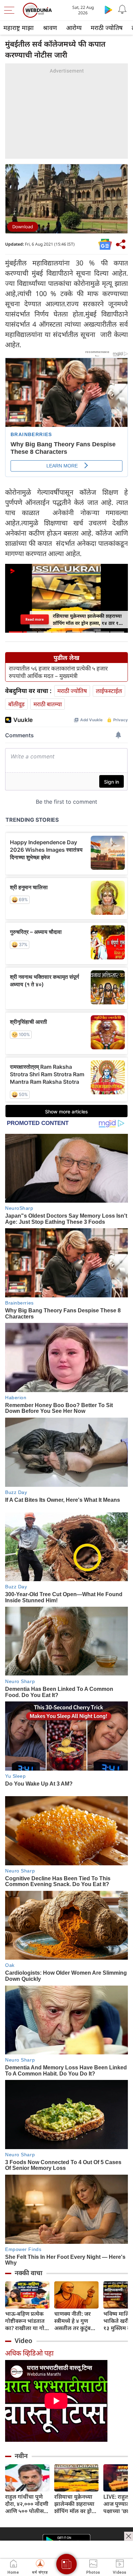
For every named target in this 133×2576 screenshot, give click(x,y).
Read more (35, 619)
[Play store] (108, 10)
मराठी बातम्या (48, 704)
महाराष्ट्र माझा (19, 28)
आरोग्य (74, 28)
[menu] (11, 10)
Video (24, 2341)
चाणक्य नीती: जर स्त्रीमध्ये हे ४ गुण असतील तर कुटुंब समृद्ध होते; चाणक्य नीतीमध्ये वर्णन (74, 2321)
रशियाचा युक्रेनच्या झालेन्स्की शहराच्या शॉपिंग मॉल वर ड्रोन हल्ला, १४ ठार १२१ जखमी (75, 2504)
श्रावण (50, 28)
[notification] (122, 10)
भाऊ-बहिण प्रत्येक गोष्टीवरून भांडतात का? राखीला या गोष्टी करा (27, 2321)
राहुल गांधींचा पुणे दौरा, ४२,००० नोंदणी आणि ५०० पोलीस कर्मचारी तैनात (27, 2504)
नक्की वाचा (28, 2273)
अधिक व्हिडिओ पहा (29, 2353)
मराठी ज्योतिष (107, 28)
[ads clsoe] (129, 2536)
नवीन (21, 2456)
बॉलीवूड (16, 704)
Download (23, 227)
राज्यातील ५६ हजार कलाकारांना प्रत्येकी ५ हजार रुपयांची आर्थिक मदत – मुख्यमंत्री (58, 672)
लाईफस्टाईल (109, 691)
